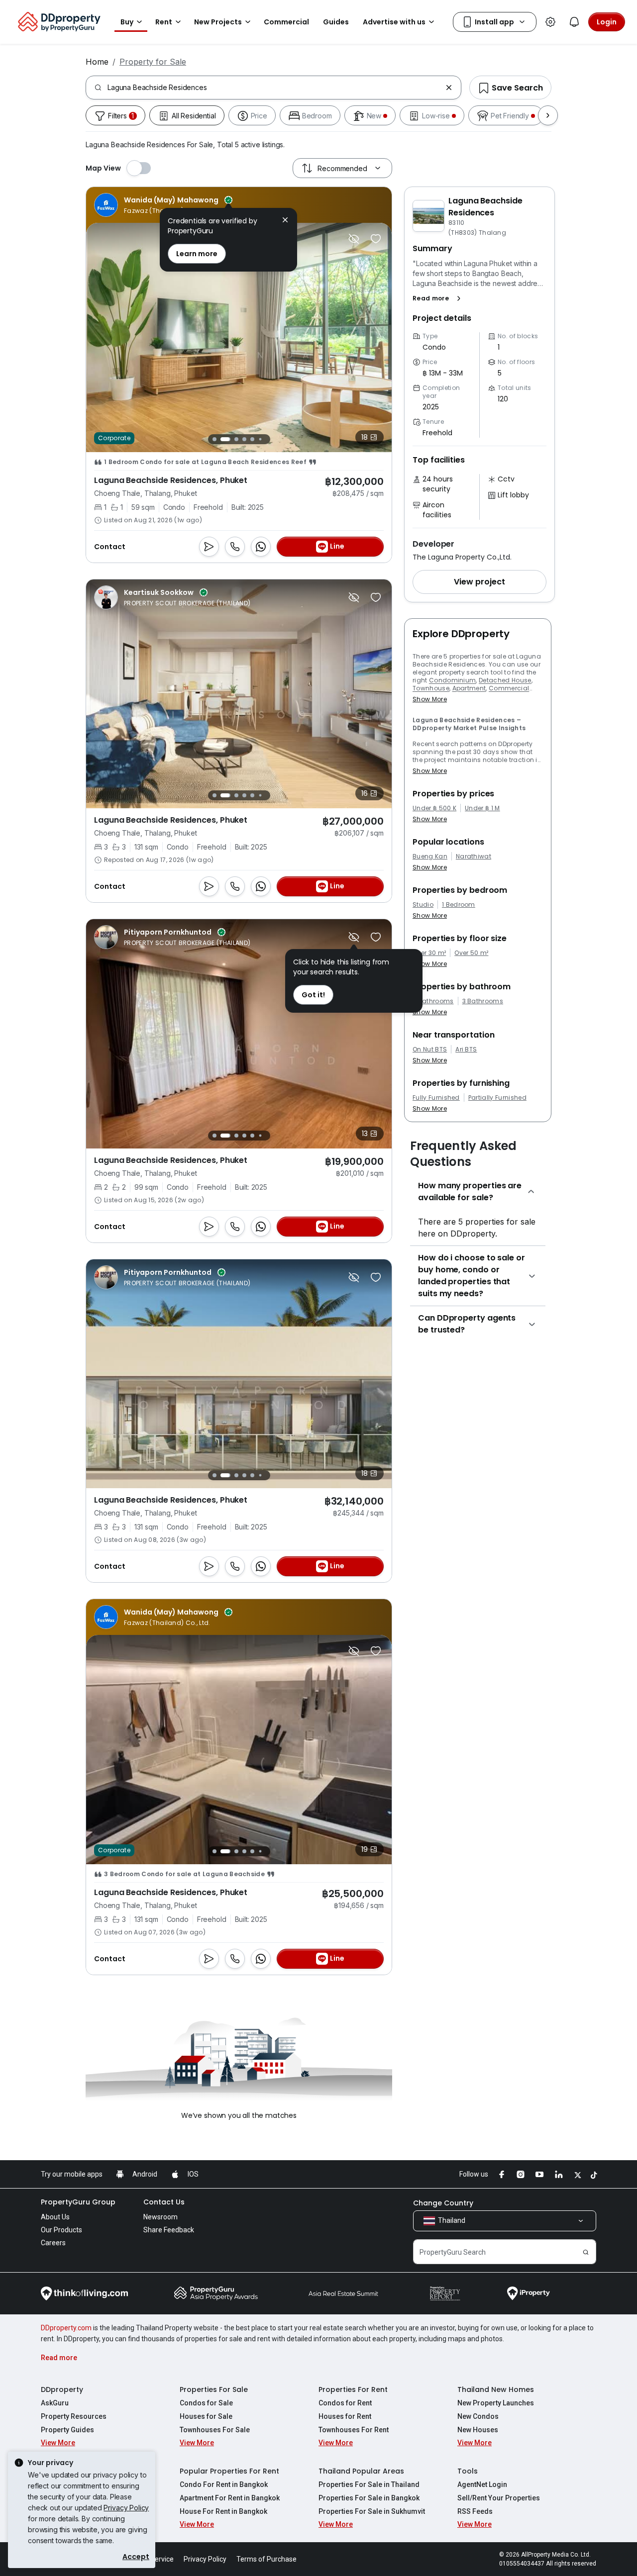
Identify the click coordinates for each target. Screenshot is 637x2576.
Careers (53, 2243)
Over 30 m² (429, 953)
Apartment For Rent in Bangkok (230, 2498)
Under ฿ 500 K (434, 808)
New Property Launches (496, 2403)
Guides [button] (336, 22)
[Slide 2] (222, 439)
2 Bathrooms (433, 1001)
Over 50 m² (471, 953)
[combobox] (274, 88)
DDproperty (62, 2389)
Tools (468, 2471)
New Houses (478, 2430)
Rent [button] (164, 22)
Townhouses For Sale (215, 2430)
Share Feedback (169, 2230)
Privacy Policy (126, 2508)
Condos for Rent (345, 2403)
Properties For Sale (214, 2389)
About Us (55, 2217)
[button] (439, 298)
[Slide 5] (252, 439)
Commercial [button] (286, 22)
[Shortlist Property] (376, 239)
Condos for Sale (206, 2403)
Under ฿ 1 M (482, 808)
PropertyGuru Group (78, 2202)
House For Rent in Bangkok (223, 2511)
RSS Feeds (475, 2511)
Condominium (453, 680)
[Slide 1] (214, 439)
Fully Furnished (436, 1098)
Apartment (469, 688)
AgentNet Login (482, 2484)
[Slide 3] (233, 439)
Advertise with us (394, 22)
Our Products (61, 2230)
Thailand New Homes (496, 2389)
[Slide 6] (260, 439)
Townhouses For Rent (354, 2430)
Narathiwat (474, 857)
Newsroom (160, 2217)
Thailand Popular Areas (361, 2471)
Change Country (443, 2203)
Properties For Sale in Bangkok (369, 2498)
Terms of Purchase (266, 2559)
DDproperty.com (66, 2328)
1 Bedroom (459, 905)
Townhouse (431, 688)
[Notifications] (574, 22)
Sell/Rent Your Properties (499, 2498)
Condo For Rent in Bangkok (224, 2484)
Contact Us (164, 2202)
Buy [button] (127, 22)
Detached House (505, 680)
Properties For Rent (353, 2389)
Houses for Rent (345, 2416)
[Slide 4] (244, 439)
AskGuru (55, 2403)
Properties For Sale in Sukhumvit (372, 2511)
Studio (423, 905)
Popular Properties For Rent (229, 2471)
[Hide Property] (354, 239)
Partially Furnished (497, 1098)
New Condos (478, 2416)
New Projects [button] (218, 22)
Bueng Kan (430, 857)
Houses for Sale (206, 2416)
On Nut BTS (430, 1049)
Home (97, 62)
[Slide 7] (268, 439)
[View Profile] (163, 205)
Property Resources (74, 2416)
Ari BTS (466, 1049)
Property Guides (67, 2430)
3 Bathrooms (483, 1001)
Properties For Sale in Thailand (369, 2484)
